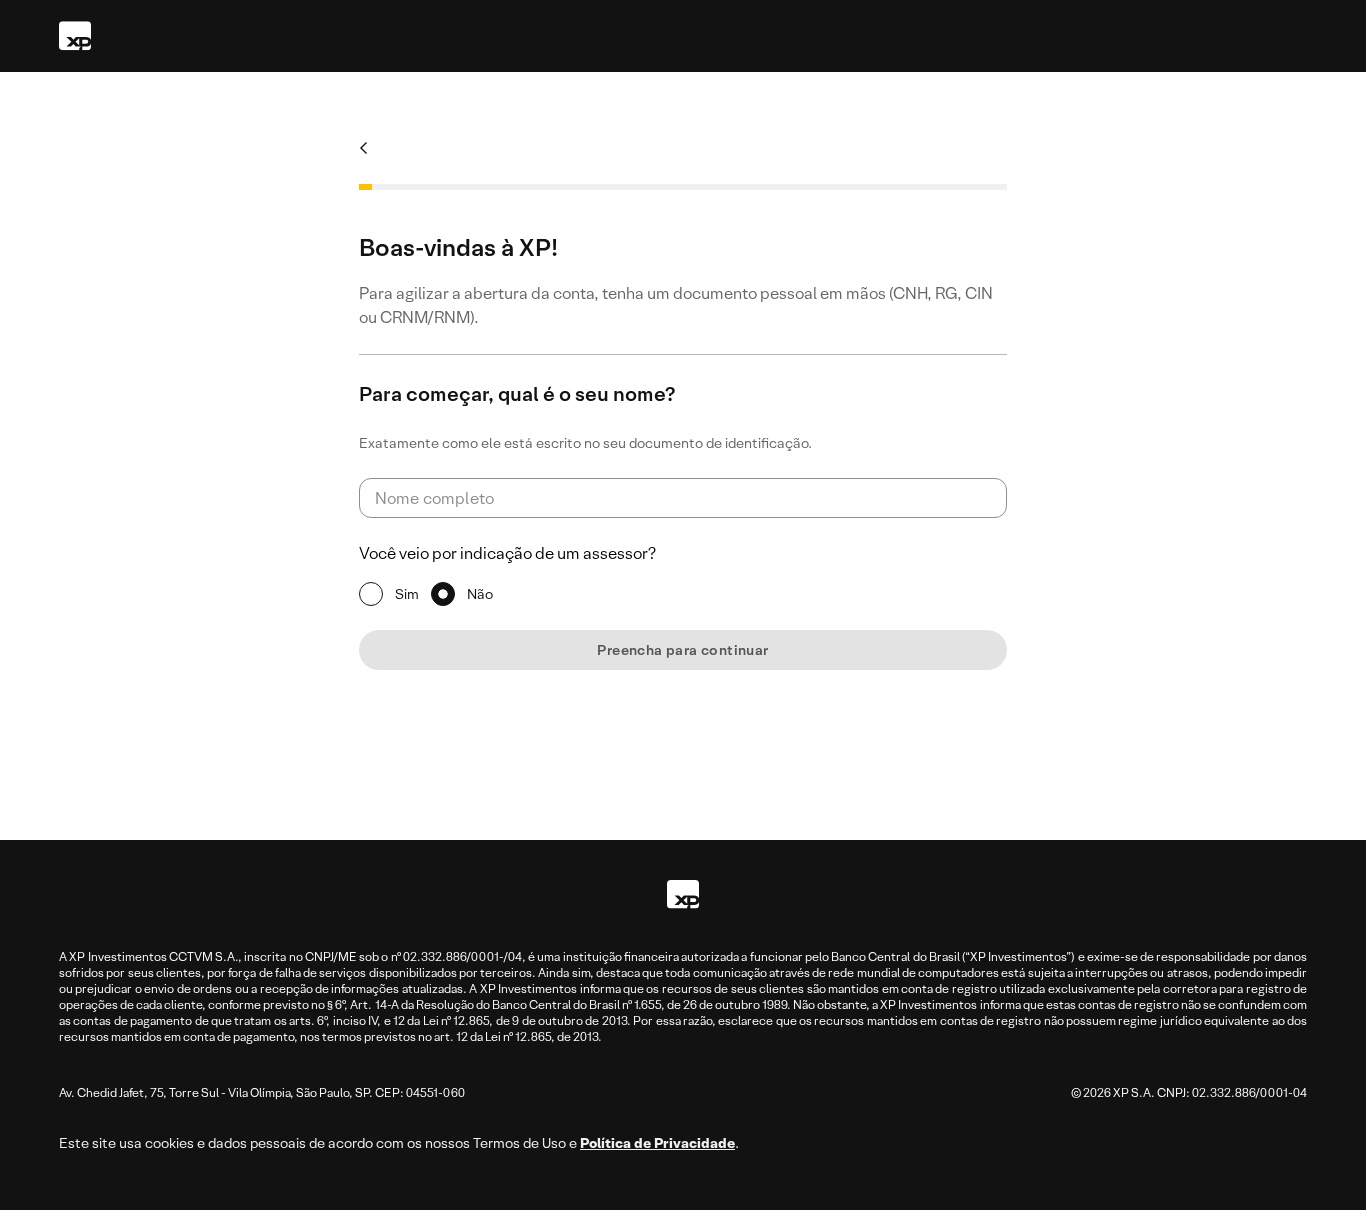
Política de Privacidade (657, 1143)
